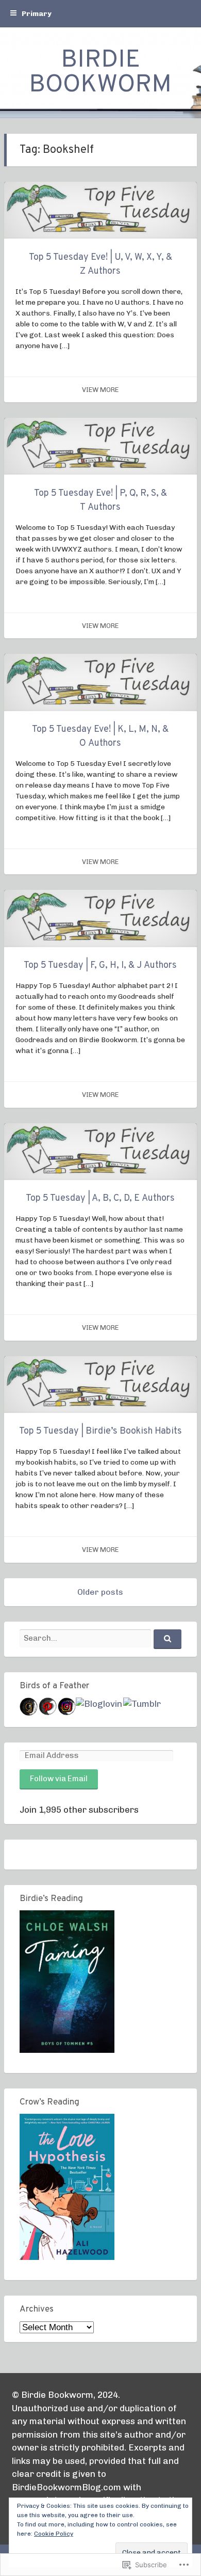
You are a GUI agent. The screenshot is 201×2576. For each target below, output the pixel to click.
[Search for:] (100, 1638)
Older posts (100, 1592)
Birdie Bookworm (100, 73)
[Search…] (167, 1639)
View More (100, 390)
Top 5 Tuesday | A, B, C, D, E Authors (100, 1198)
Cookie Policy (54, 2534)
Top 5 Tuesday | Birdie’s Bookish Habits (100, 1431)
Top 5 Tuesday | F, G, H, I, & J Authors (100, 965)
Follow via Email (59, 1779)
